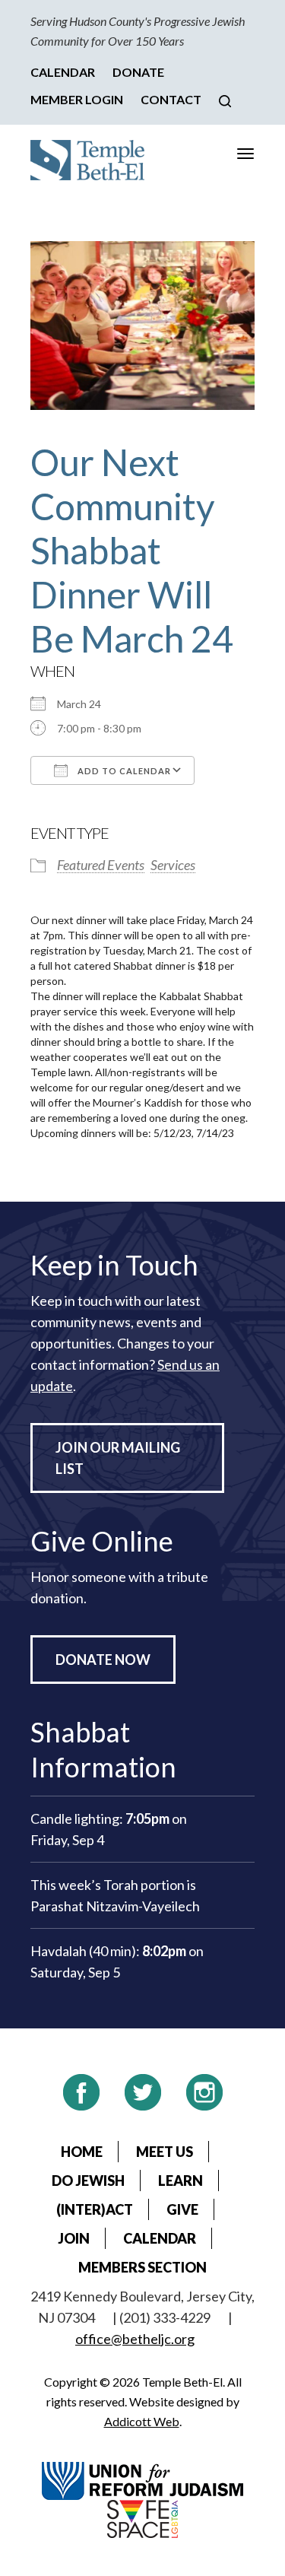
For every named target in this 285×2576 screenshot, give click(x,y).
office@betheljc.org (135, 2339)
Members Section (142, 2267)
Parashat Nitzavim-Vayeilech (115, 1906)
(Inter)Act (95, 2209)
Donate (138, 72)
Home (82, 2152)
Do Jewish (88, 2181)
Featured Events (101, 865)
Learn (180, 2181)
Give (182, 2209)
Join (74, 2238)
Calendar (63, 72)
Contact (171, 99)
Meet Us (165, 2152)
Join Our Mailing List (118, 1458)
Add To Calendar (123, 771)
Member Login (77, 99)
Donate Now (103, 1660)
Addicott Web (142, 2421)
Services (173, 865)
